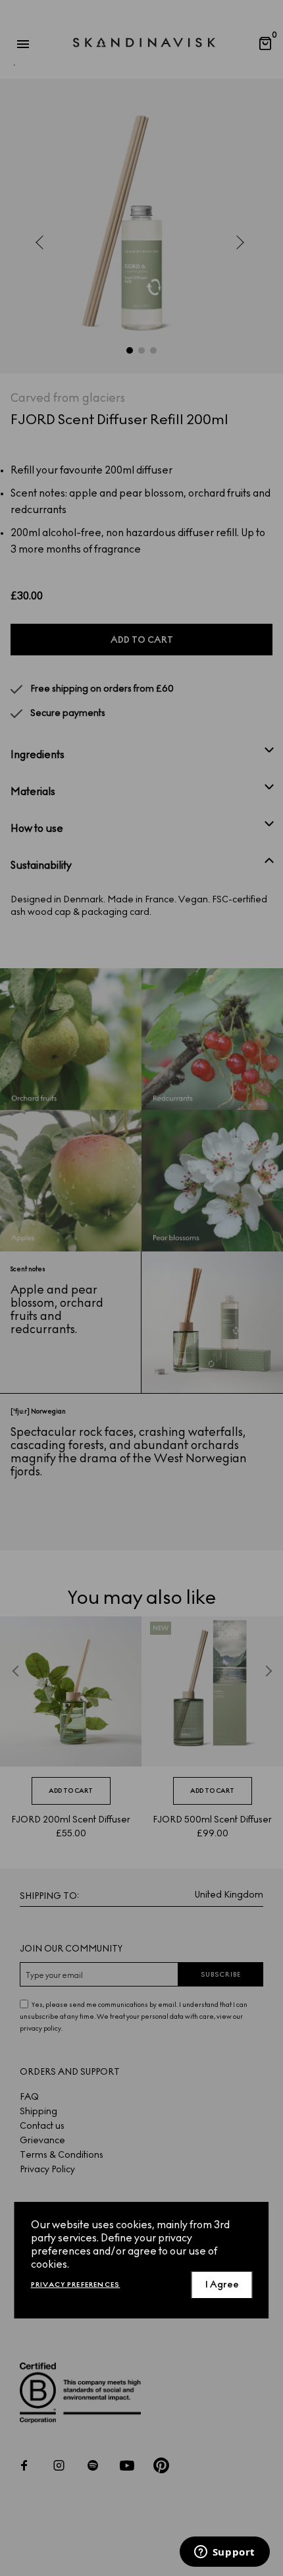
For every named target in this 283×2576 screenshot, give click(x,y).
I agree (222, 2285)
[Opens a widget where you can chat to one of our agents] (224, 2553)
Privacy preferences (76, 2285)
